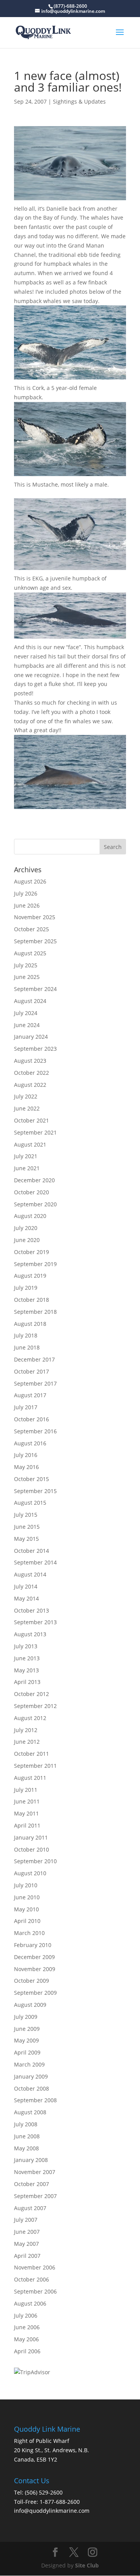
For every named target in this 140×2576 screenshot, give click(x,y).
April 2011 (27, 1825)
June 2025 (27, 977)
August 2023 (30, 1061)
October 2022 (31, 1073)
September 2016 (35, 1431)
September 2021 (35, 1132)
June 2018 (27, 1347)
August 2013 (30, 1634)
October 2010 (31, 1849)
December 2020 (34, 1180)
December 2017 (34, 1359)
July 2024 (26, 1013)
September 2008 (35, 2100)
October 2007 (31, 2184)
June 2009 (27, 2029)
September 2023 (35, 1049)
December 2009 (34, 1957)
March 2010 (29, 1933)
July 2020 (26, 1228)
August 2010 (30, 1873)
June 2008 (27, 2136)
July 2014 (26, 1586)
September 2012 (35, 1706)
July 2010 (26, 1885)
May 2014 (26, 1598)
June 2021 (27, 1168)
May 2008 (26, 2148)
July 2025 (26, 965)
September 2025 (35, 941)
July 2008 (26, 2124)
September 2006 (35, 2291)
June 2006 (27, 2327)
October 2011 (31, 1754)
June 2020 (27, 1240)
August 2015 (30, 1503)
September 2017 (35, 1383)
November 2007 (35, 2172)
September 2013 (35, 1622)
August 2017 (30, 1395)
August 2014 (30, 1574)
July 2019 (26, 1288)
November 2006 (35, 2267)
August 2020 (30, 1216)
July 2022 (26, 1096)
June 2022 (27, 1108)
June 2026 (27, 905)
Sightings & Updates (79, 101)
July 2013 (26, 1646)
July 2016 (26, 1455)
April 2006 (27, 2351)
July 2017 (26, 1407)
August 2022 (30, 1085)
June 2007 (27, 2232)
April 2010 (27, 1921)
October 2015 (31, 1479)
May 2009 (26, 2040)
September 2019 (35, 1264)
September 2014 (35, 1562)
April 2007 (27, 2256)
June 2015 (27, 1527)
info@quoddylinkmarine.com (52, 2511)
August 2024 (30, 1001)
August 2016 (30, 1443)
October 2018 (31, 1300)
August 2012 (30, 1718)
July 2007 (26, 2220)
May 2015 (26, 1539)
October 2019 (31, 1252)
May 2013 (26, 1670)
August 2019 (30, 1276)
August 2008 (30, 2112)
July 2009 (26, 2017)
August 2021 (30, 1144)
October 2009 (31, 1981)
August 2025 (30, 953)
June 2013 (27, 1658)
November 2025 (35, 917)
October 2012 (31, 1694)
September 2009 (35, 1993)
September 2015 (35, 1491)
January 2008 (31, 2160)
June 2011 (27, 1801)
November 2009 (35, 1969)
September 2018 (35, 1312)
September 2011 (35, 1766)
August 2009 (30, 2005)
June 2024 (27, 1025)
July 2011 (26, 1790)
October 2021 (31, 1120)
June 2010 (27, 1897)
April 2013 (27, 1682)
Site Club (87, 2565)
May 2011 (26, 1813)
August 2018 (30, 1324)
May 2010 (26, 1909)
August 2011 (30, 1778)
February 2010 (33, 1945)
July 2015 (26, 1515)
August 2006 (30, 2303)
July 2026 (26, 893)
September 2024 (35, 989)
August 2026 (30, 881)
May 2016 (26, 1467)
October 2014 (31, 1551)
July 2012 (26, 1730)
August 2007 (30, 2208)
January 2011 (31, 1837)
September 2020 (35, 1204)
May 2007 (26, 2244)
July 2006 (26, 2315)
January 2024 (31, 1037)
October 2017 (31, 1371)
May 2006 (26, 2339)
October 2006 (31, 2279)
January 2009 (31, 2076)
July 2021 (26, 1156)
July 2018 (26, 1335)
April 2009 (27, 2052)
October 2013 (31, 1610)
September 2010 (35, 1861)
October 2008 (31, 2088)
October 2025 (31, 929)
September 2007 (35, 2196)
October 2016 (31, 1419)
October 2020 (31, 1192)
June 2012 (27, 1742)
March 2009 (29, 2064)
